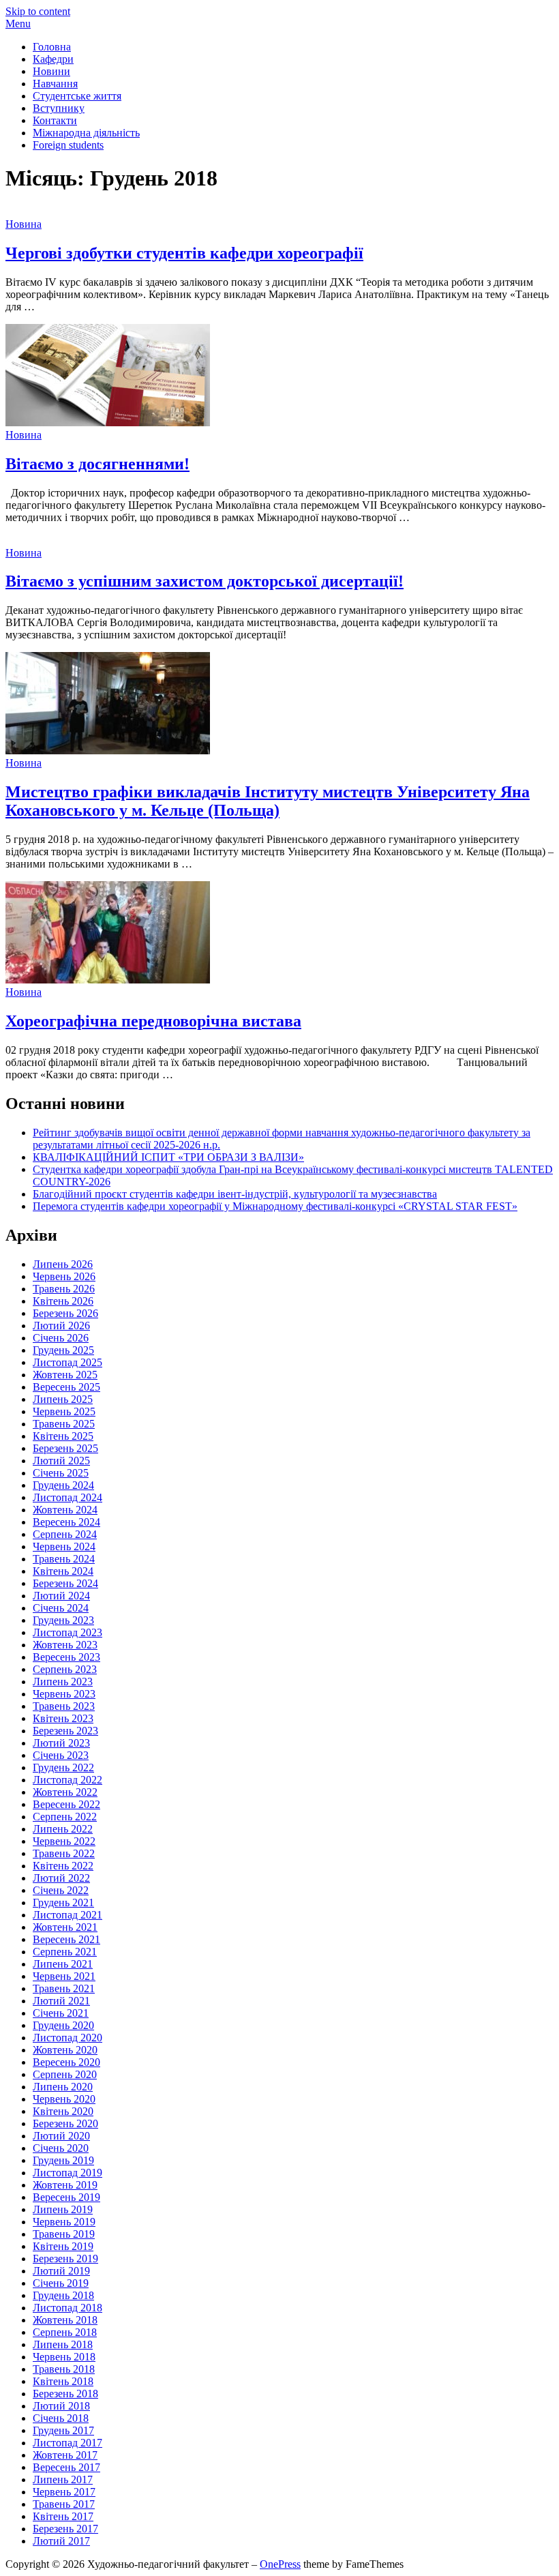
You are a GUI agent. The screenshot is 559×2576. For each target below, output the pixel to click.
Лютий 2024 (61, 1596)
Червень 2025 (64, 1411)
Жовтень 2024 (65, 1510)
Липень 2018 (63, 2344)
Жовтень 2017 (65, 2455)
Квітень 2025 (63, 1436)
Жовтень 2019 (65, 2185)
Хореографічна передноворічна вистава (153, 1021)
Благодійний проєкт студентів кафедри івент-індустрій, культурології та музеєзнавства (235, 1194)
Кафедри (53, 59)
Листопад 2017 (67, 2443)
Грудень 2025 (63, 1350)
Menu (18, 24)
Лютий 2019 (61, 2271)
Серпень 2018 (65, 2332)
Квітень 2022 (63, 1866)
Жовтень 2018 (65, 2320)
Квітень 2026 (63, 1301)
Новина (24, 224)
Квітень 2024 (63, 1571)
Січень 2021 (61, 2013)
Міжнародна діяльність (86, 133)
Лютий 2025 (61, 1461)
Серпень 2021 (65, 1952)
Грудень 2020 (63, 2025)
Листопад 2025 (67, 1362)
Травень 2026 (64, 1289)
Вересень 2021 (66, 1939)
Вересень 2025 (66, 1387)
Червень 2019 (64, 2222)
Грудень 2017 (63, 2430)
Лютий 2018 (61, 2406)
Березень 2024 (65, 1583)
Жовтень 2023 (65, 1645)
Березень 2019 (65, 2259)
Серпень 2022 (65, 1817)
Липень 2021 (63, 1964)
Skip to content (38, 11)
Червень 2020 (64, 2099)
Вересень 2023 (66, 1657)
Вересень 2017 (66, 2467)
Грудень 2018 (63, 2295)
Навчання (55, 84)
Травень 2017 (64, 2504)
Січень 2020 (61, 2148)
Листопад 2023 (67, 1632)
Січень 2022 (61, 1890)
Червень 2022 (64, 1841)
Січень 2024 (61, 1608)
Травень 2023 (64, 1706)
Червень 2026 (64, 1276)
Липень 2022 (63, 1829)
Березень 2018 (65, 2394)
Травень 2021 (64, 1988)
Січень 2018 (61, 2418)
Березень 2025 (65, 1448)
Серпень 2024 (65, 1534)
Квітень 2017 (63, 2516)
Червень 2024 (64, 1546)
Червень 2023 (64, 1694)
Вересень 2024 (66, 1522)
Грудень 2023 (63, 1620)
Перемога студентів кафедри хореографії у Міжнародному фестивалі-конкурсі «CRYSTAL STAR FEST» (275, 1206)
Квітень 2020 (63, 2111)
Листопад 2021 (67, 1915)
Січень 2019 (61, 2283)
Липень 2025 (63, 1399)
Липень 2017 (63, 2479)
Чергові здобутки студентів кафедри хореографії (184, 253)
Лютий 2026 (61, 1326)
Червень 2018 (64, 2357)
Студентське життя (77, 96)
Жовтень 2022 (65, 1792)
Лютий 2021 (61, 2001)
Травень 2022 (64, 1853)
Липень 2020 (63, 2087)
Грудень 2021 (63, 1903)
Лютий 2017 (61, 2541)
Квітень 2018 (63, 2381)
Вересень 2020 (66, 2062)
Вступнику (59, 108)
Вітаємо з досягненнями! (97, 464)
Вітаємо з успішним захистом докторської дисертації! (205, 581)
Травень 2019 (64, 2234)
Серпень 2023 (65, 1669)
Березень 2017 (65, 2529)
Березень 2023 (65, 1731)
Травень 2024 (64, 1559)
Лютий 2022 (61, 1878)
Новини (51, 71)
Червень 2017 (64, 2492)
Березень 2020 (65, 2123)
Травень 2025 (64, 1424)
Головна (52, 47)
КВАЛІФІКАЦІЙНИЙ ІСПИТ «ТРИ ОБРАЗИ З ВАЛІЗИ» (168, 1157)
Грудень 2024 (63, 1485)
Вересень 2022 (66, 1804)
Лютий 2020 (61, 2136)
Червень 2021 (64, 1976)
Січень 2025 (61, 1473)
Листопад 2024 (67, 1497)
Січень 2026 (61, 1338)
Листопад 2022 (67, 1780)
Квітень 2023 (63, 1718)
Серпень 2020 (65, 2074)
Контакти (55, 120)
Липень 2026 (63, 1264)
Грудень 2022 (63, 1767)
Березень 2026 (65, 1313)
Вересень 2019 (66, 2197)
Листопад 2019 (67, 2173)
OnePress (280, 2564)
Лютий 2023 (61, 1743)
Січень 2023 (61, 1755)
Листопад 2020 (67, 2038)
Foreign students (68, 145)
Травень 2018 (64, 2369)
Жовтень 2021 (65, 1927)
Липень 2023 (63, 1682)
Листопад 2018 (67, 2308)
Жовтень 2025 (65, 1375)
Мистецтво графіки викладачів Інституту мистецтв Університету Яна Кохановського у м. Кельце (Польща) (268, 801)
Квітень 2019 (63, 2246)
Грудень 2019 (63, 2160)
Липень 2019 (63, 2209)
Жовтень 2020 (65, 2050)
